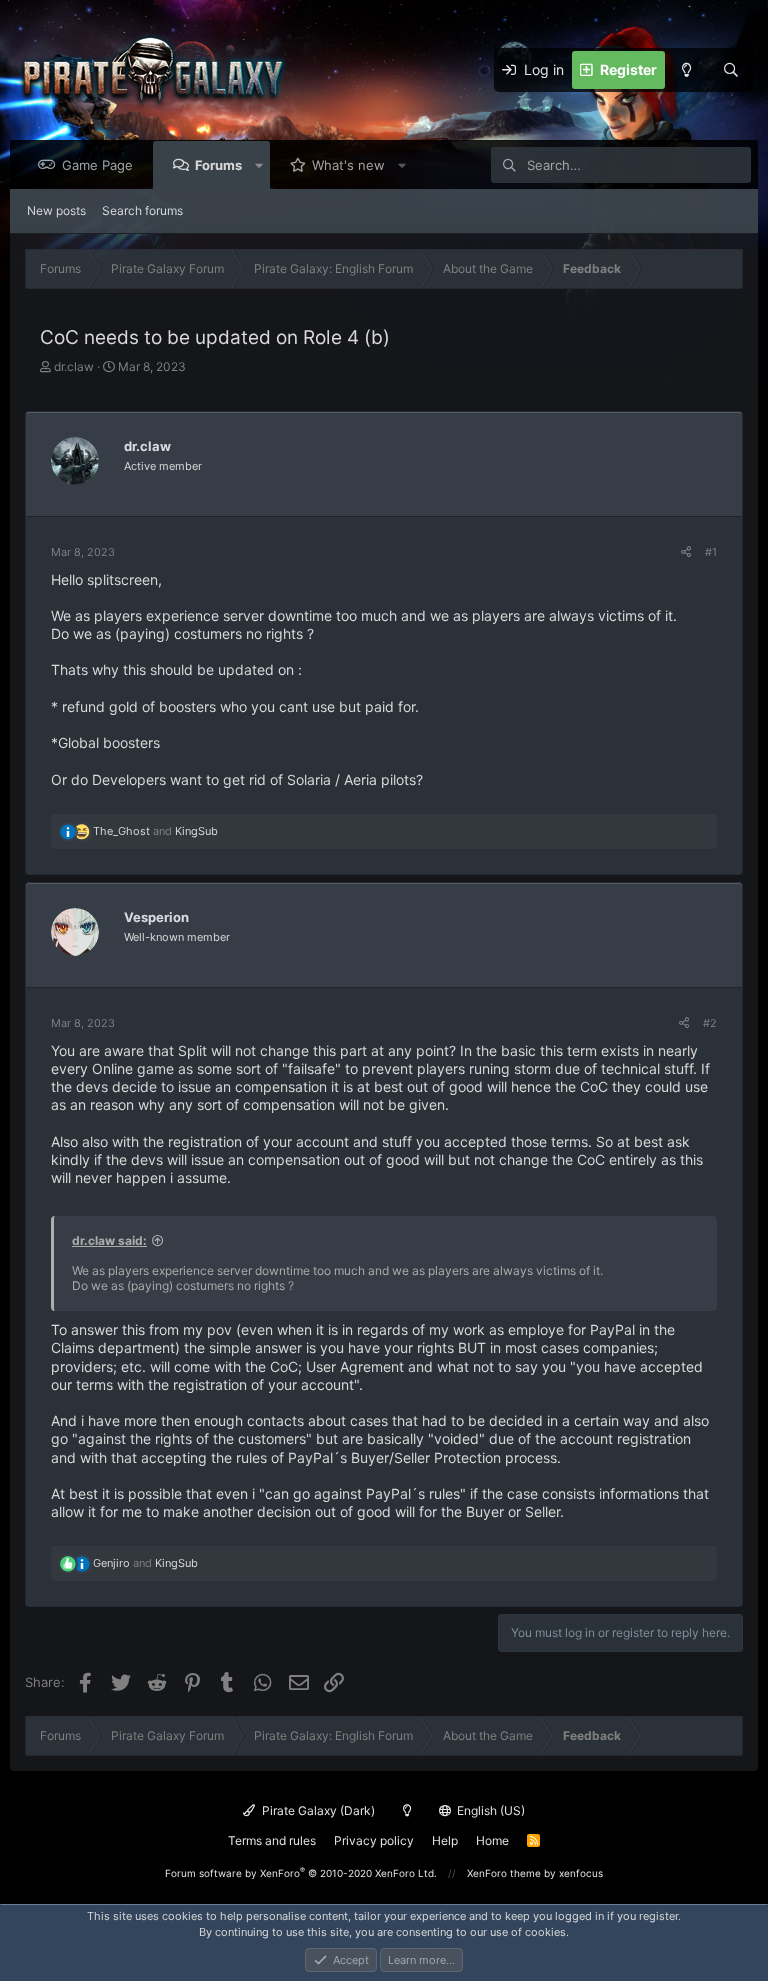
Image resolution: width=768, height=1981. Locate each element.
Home (492, 1840)
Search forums (142, 210)
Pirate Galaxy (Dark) (317, 1810)
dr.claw (74, 366)
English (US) (489, 1810)
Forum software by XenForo (301, 1873)
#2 (710, 1023)
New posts (56, 210)
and (155, 831)
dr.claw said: (109, 1240)
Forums (218, 165)
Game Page (97, 165)
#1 (711, 552)
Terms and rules (272, 1840)
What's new (348, 165)
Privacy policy (374, 1840)
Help (445, 1840)
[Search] (731, 70)
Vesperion (156, 917)
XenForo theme (504, 1873)
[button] (259, 165)
